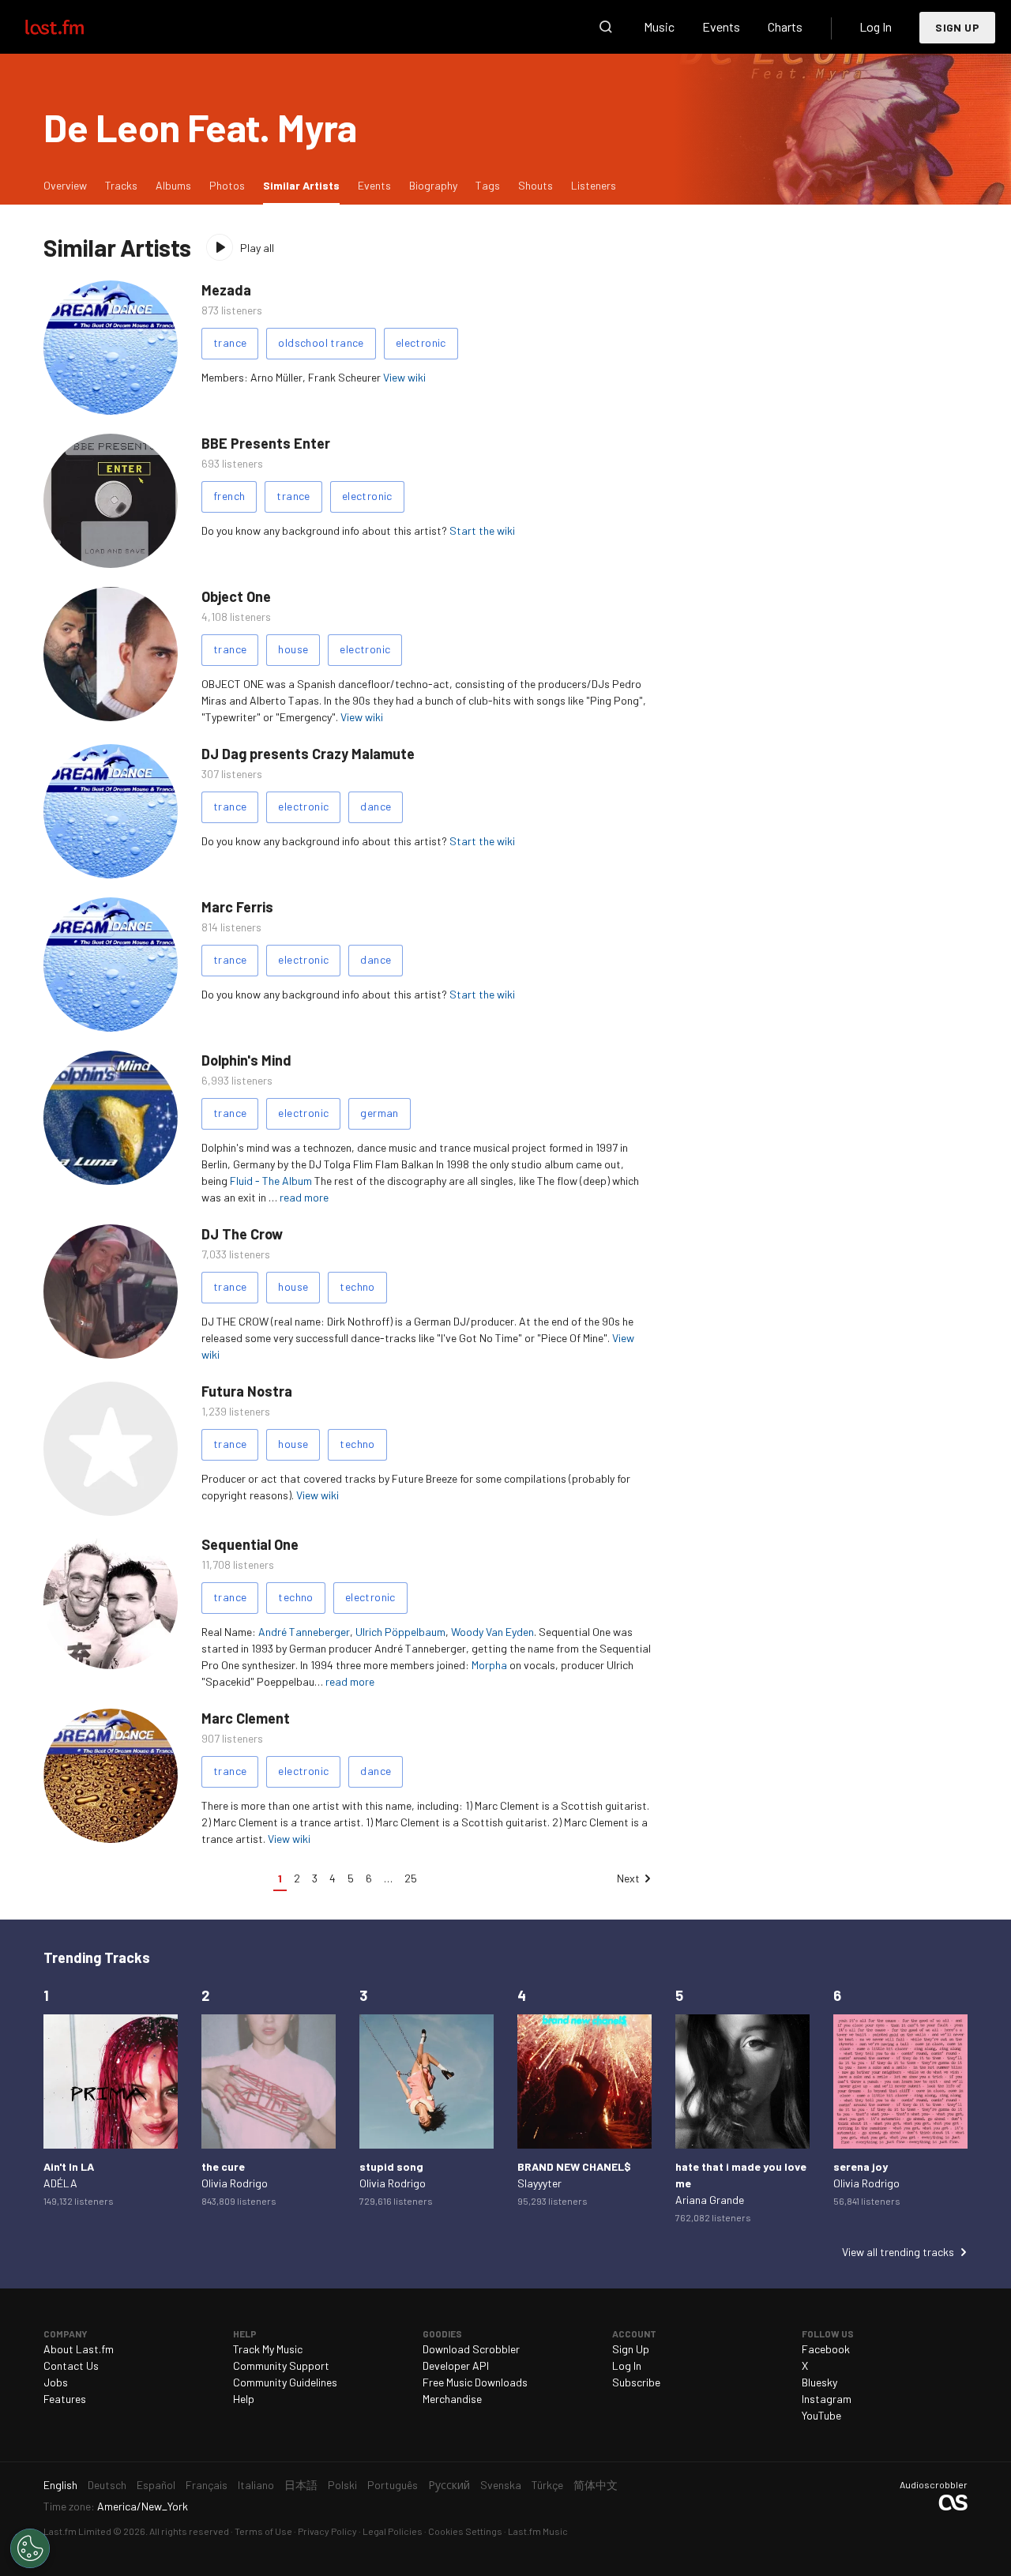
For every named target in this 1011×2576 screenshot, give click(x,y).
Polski (342, 2485)
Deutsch (107, 2485)
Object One (236, 596)
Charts (785, 26)
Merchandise (452, 2399)
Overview (65, 185)
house (293, 649)
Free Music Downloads (475, 2382)
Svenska (501, 2485)
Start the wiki (482, 530)
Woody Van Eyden (492, 1632)
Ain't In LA (69, 2166)
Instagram (827, 2399)
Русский (449, 2485)
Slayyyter (539, 2183)
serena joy (861, 2166)
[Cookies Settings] (30, 2548)
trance (230, 342)
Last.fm (73, 27)
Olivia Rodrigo (235, 2183)
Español (156, 2485)
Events (721, 26)
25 (411, 1878)
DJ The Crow (242, 1234)
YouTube (821, 2415)
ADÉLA (60, 2183)
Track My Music (268, 2349)
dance (376, 806)
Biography (433, 185)
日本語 (301, 2485)
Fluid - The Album (271, 1181)
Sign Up (957, 27)
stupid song (391, 2166)
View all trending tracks (898, 2252)
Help (244, 2399)
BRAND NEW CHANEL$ (574, 2166)
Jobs (56, 2382)
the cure (223, 2166)
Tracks (121, 185)
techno (357, 1286)
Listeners (594, 185)
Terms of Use (263, 2531)
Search (606, 27)
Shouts (536, 185)
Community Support (281, 2365)
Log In (876, 26)
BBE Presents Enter (266, 443)
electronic (421, 342)
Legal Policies (393, 2531)
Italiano (256, 2485)
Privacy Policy (327, 2531)
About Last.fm (79, 2349)
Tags (488, 185)
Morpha (489, 1665)
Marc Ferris (237, 907)
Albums (173, 185)
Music (659, 26)
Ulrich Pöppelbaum (400, 1632)
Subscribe (636, 2382)
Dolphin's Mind (246, 1060)
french (229, 496)
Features (65, 2399)
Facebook (826, 2349)
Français (207, 2485)
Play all (257, 248)
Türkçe (547, 2485)
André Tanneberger (304, 1632)
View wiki (404, 377)
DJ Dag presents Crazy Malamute (308, 754)
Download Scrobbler (471, 2349)
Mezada (226, 290)
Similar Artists (305, 185)
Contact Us (71, 2365)
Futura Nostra (247, 1391)
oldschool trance (321, 342)
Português (393, 2485)
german (379, 1113)
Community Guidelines (285, 2382)
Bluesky (819, 2382)
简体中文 (596, 2485)
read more (304, 1197)
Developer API (456, 2365)
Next (628, 1878)
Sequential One (250, 1544)
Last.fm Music (538, 2531)
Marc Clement (246, 1718)
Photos (227, 185)
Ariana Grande (710, 2200)
